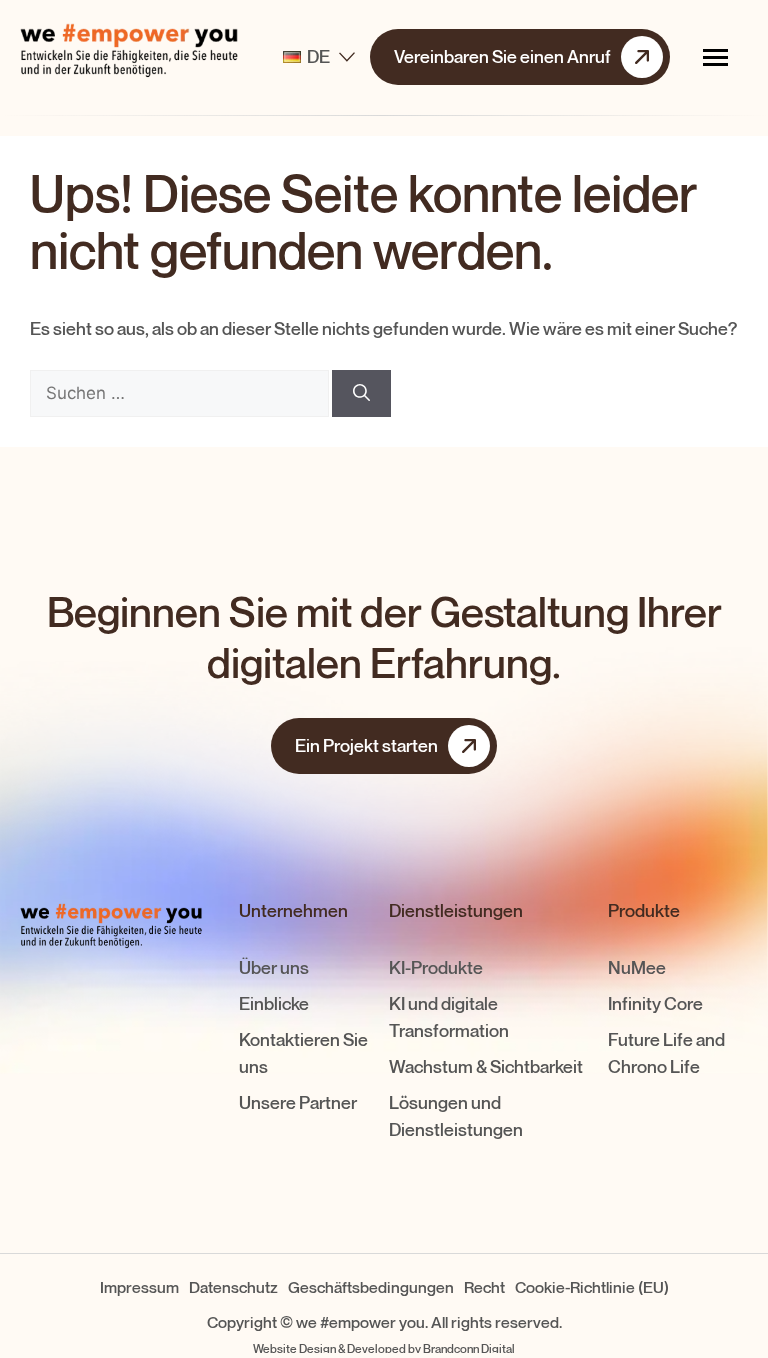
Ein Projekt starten (366, 746)
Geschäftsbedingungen (371, 1287)
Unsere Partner (298, 1103)
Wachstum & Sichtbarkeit (486, 1067)
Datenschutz (233, 1287)
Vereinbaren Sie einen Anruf (502, 57)
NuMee (637, 968)
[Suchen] (361, 394)
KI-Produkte (436, 968)
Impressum (139, 1287)
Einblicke (274, 1004)
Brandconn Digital (469, 1348)
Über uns (274, 968)
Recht (484, 1287)
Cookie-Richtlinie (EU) (592, 1287)
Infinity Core (655, 1004)
